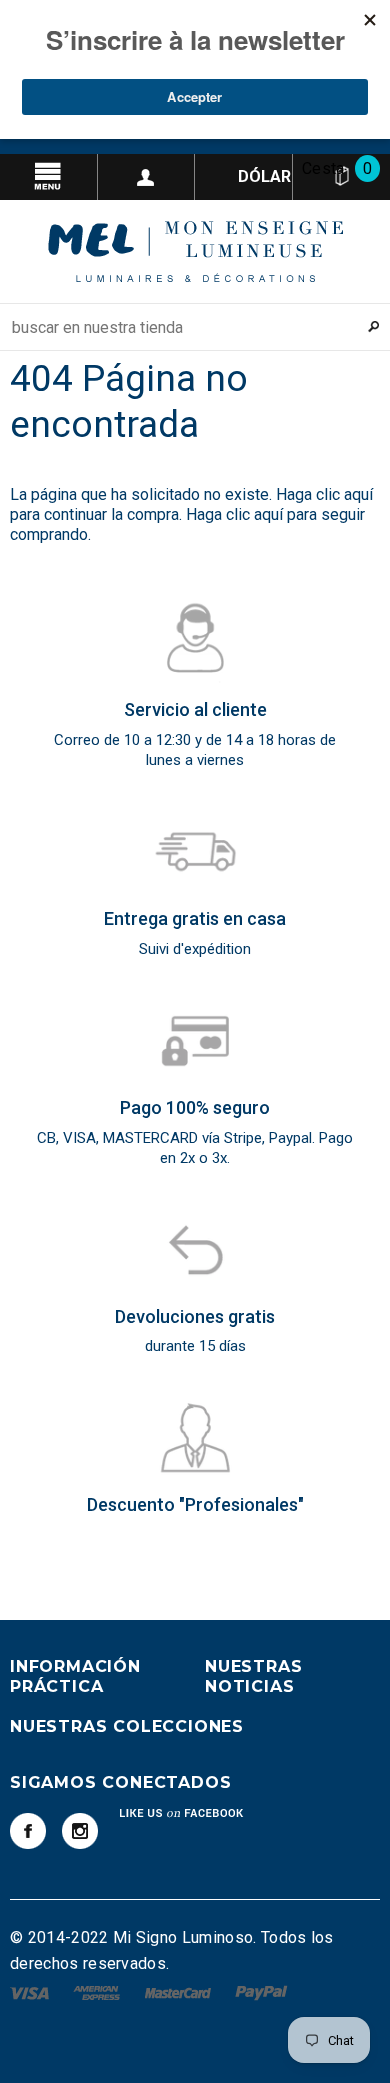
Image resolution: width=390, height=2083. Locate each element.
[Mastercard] (180, 1991)
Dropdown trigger (147, 177)
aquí (358, 494)
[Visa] (31, 1991)
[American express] (98, 1991)
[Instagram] (80, 1831)
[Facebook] (28, 1831)
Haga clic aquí (236, 514)
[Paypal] (261, 1991)
